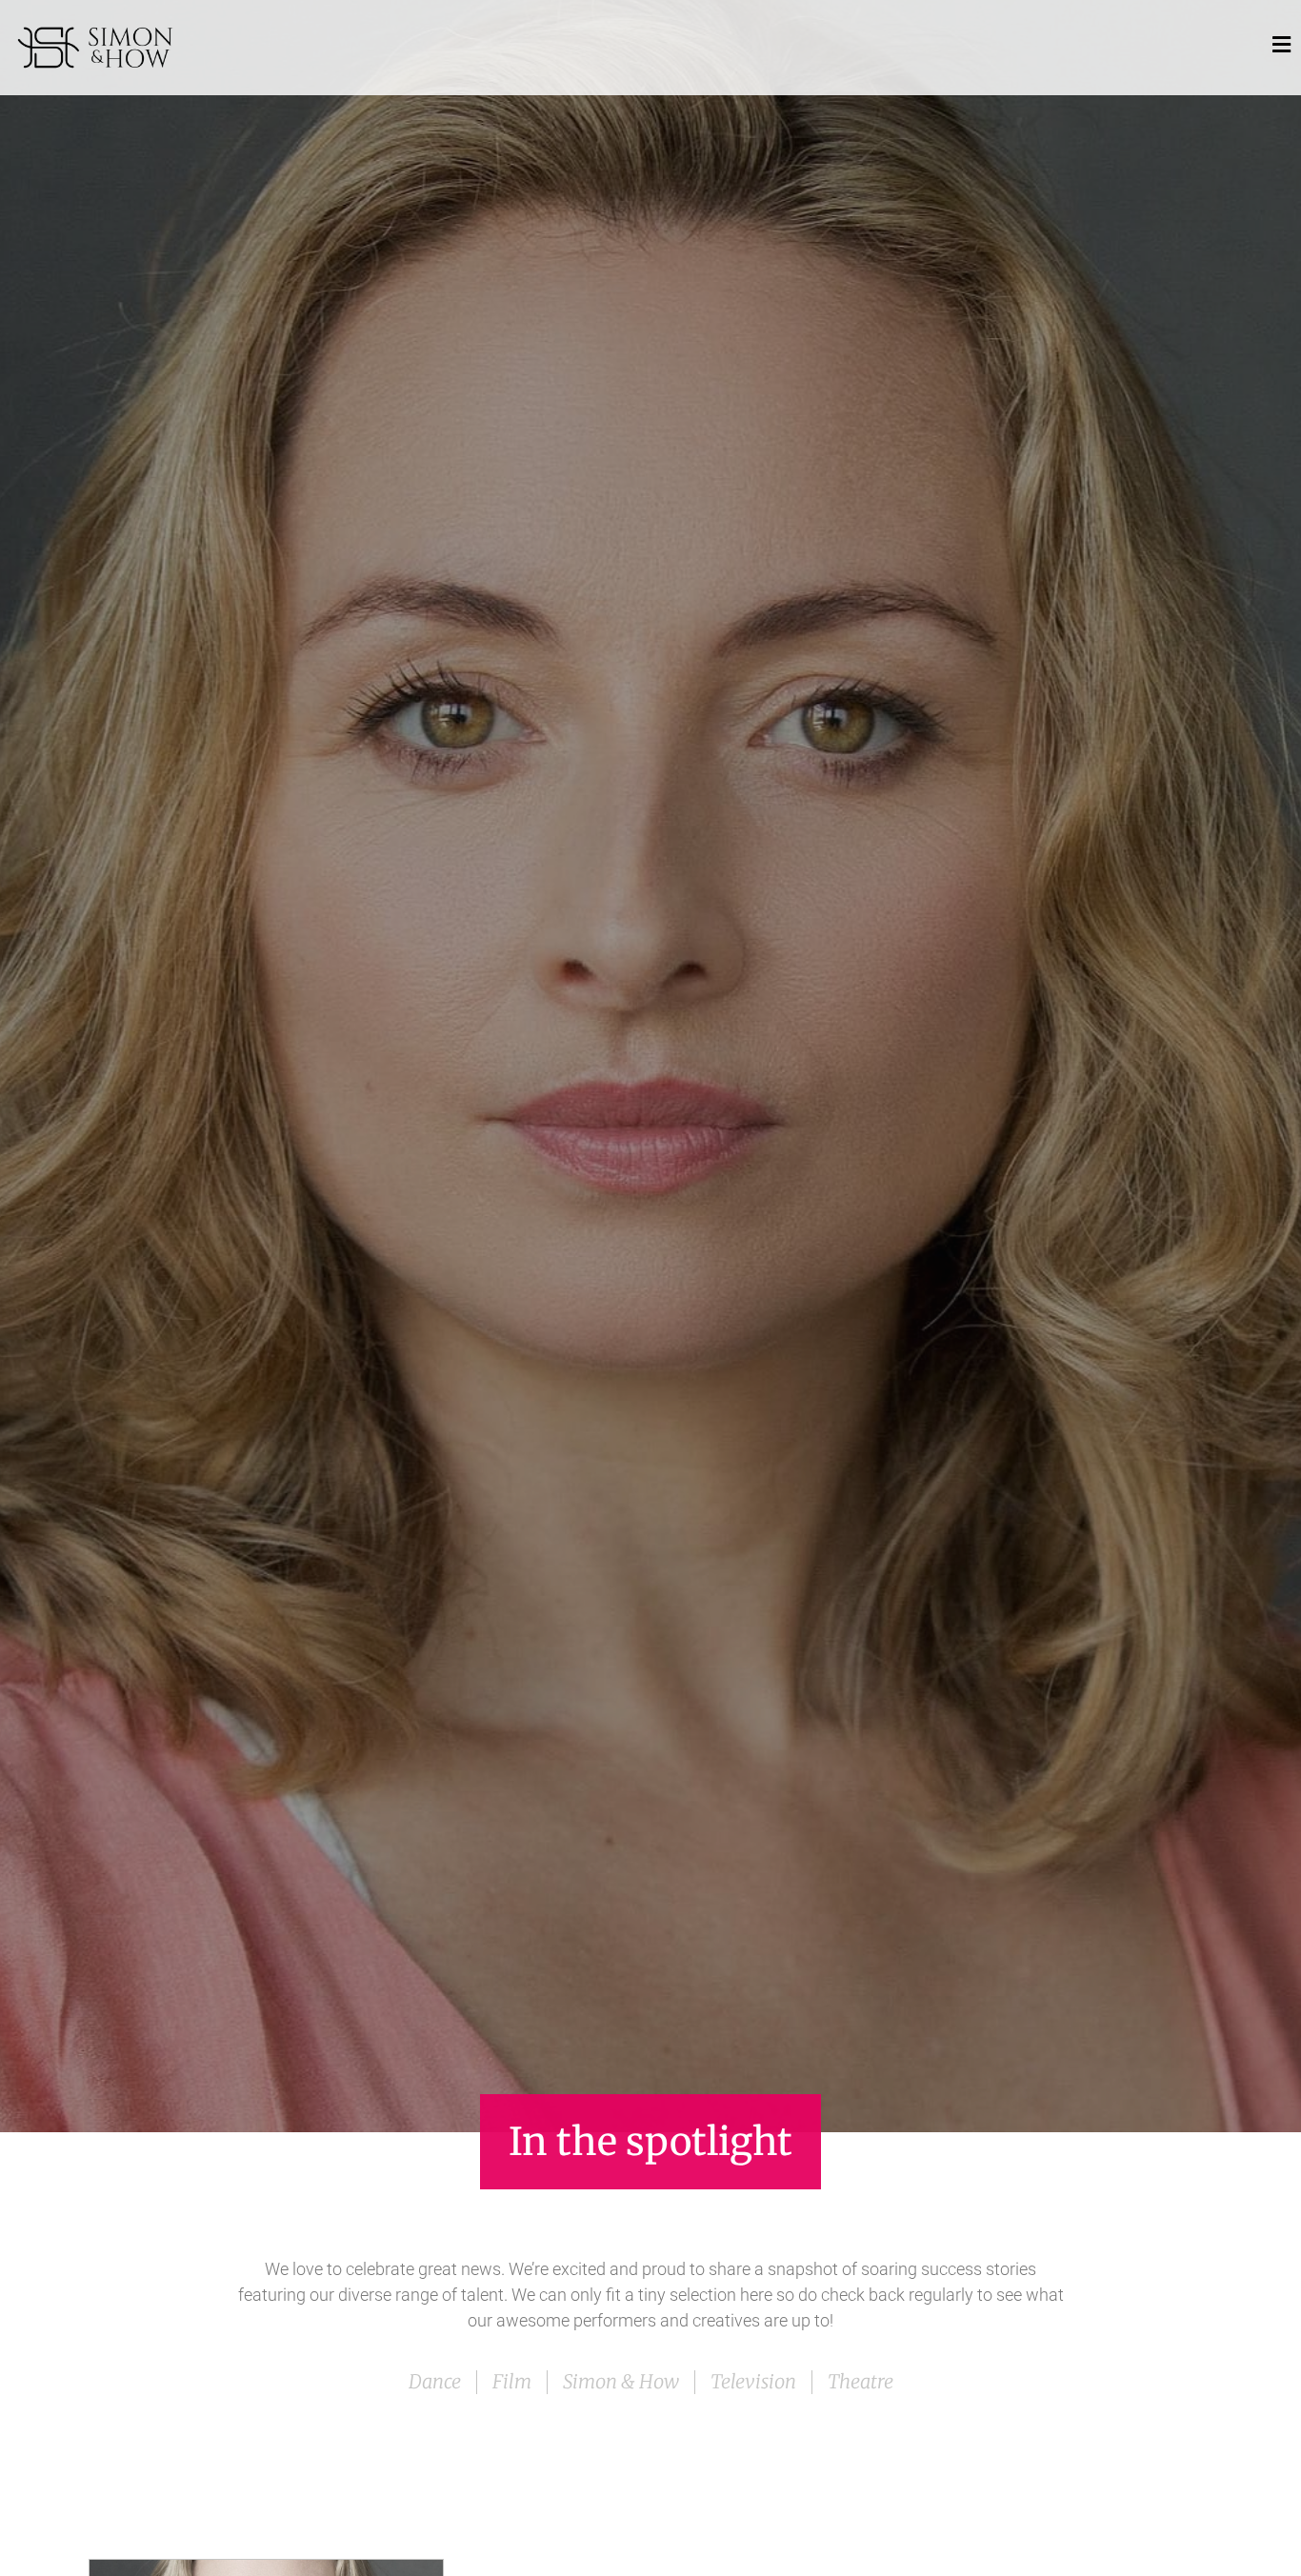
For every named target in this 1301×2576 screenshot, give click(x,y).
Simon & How (621, 2381)
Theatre (861, 2381)
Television (753, 2381)
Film (512, 2381)
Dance (435, 2381)
